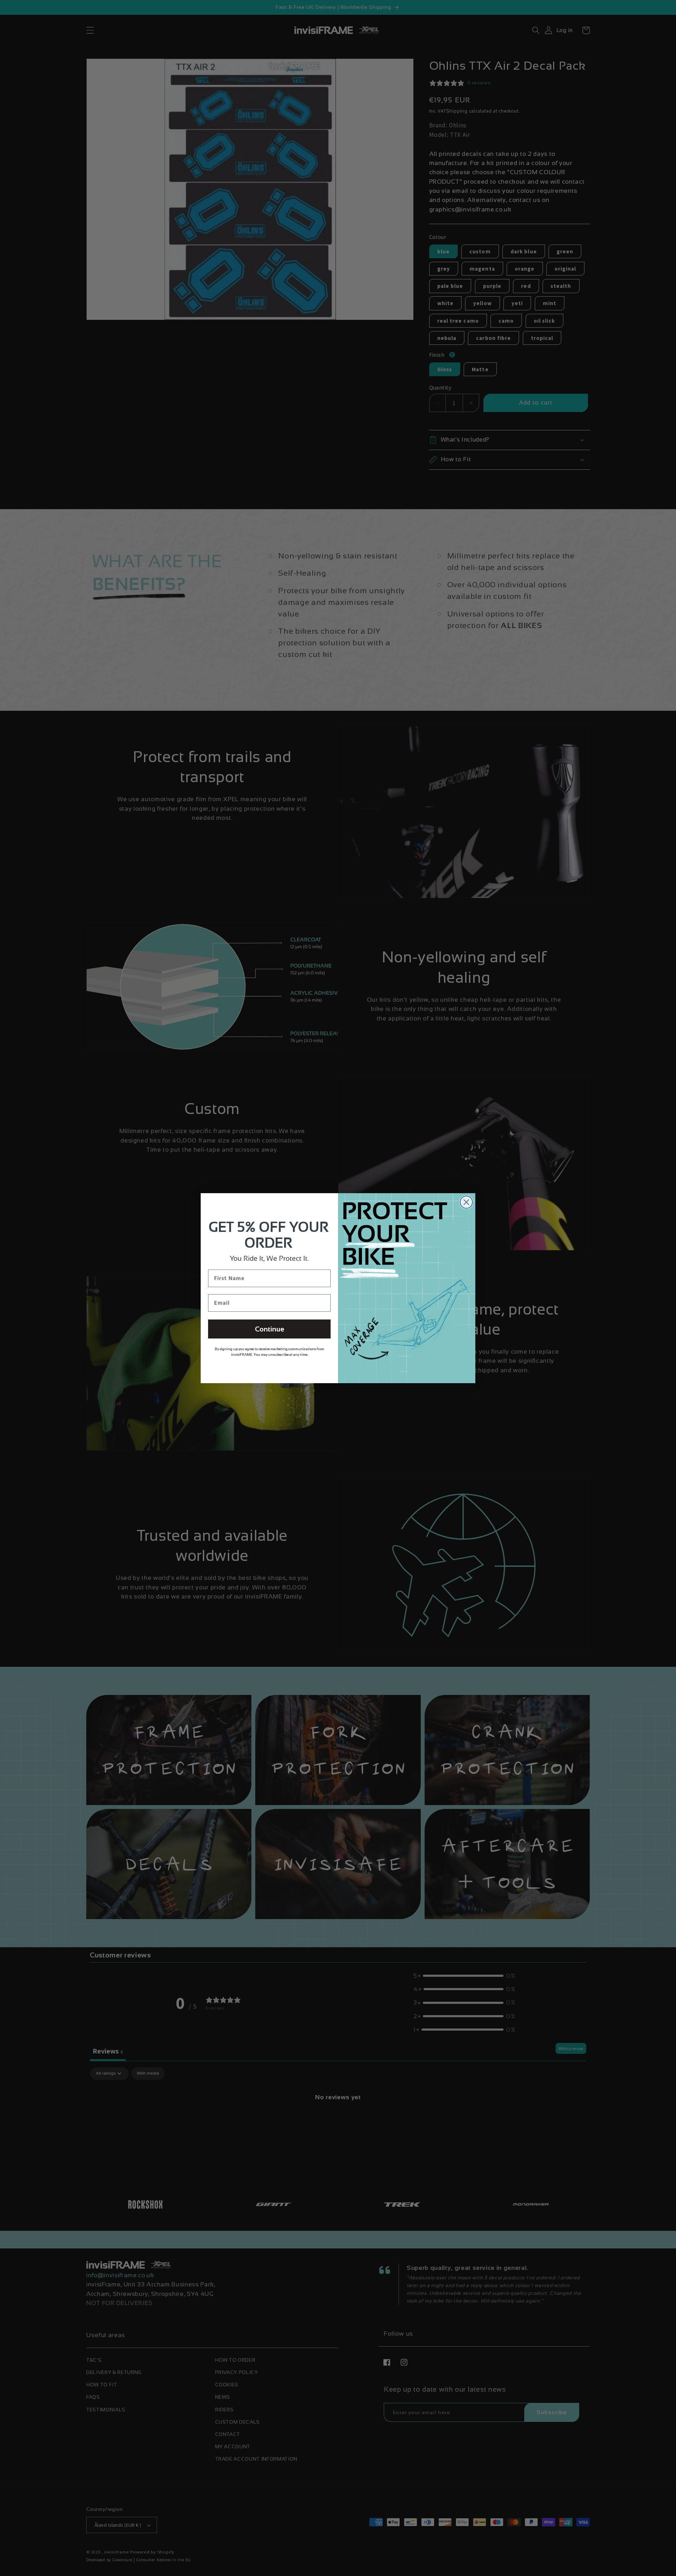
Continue (270, 1329)
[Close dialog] (466, 1202)
